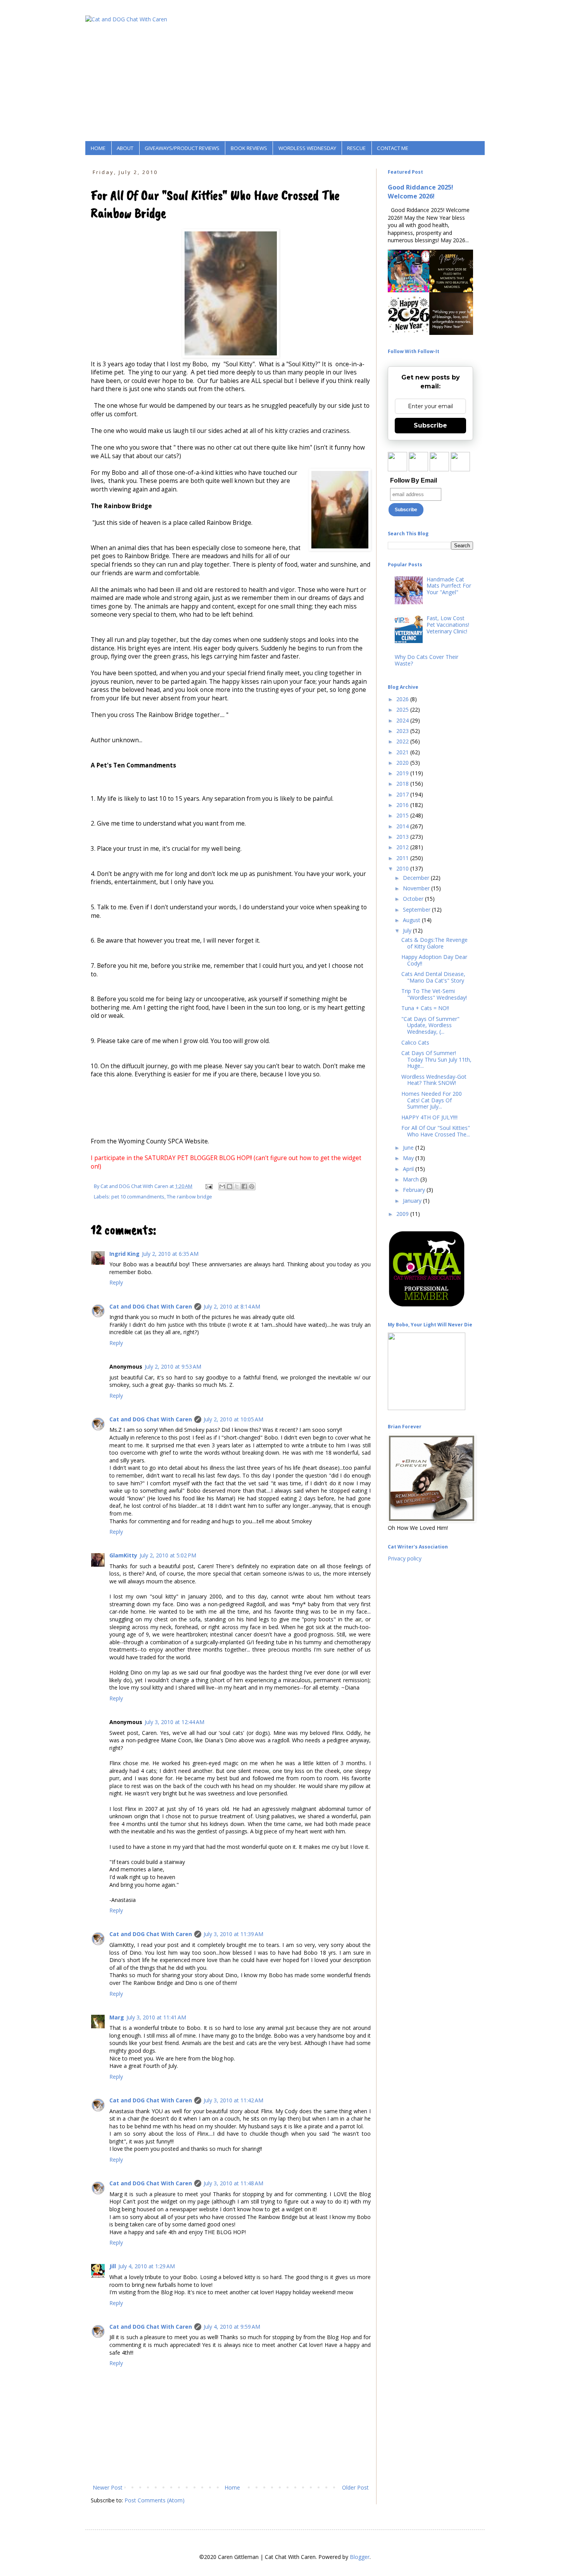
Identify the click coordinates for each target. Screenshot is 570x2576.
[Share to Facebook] (244, 1186)
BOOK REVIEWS (249, 148)
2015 (403, 815)
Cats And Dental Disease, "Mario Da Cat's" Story (433, 977)
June (409, 1147)
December (417, 878)
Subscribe (430, 425)
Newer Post (108, 2487)
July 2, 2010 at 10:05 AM (233, 1419)
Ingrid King (124, 1254)
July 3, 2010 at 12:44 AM (174, 1722)
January (413, 1201)
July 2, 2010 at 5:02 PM (168, 1555)
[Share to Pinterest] (252, 1186)
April (409, 1169)
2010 (403, 868)
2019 (403, 773)
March (412, 1179)
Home (232, 2487)
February (415, 1190)
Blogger (360, 2557)
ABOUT (125, 148)
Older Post (355, 2487)
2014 (403, 826)
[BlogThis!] (230, 1186)
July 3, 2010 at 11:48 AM (233, 2183)
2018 (403, 784)
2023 (403, 731)
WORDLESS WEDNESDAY (307, 148)
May (409, 1158)
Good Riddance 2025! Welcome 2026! (421, 192)
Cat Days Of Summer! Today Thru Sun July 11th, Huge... (436, 1060)
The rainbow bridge (189, 1197)
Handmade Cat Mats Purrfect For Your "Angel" (449, 586)
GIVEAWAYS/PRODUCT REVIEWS (182, 148)
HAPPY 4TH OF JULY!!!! (429, 1117)
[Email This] (222, 1186)
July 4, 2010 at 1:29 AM (147, 2266)
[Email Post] (208, 1186)
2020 (403, 763)
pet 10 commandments (138, 1197)
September (417, 910)
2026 (403, 699)
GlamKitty (123, 1555)
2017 (403, 794)
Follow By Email (414, 480)
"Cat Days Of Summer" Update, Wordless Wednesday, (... (430, 1025)
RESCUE (356, 148)
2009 (403, 1214)
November (417, 888)
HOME (98, 148)
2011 (403, 858)
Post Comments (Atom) (155, 2500)
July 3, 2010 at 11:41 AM (156, 2017)
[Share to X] (237, 1186)
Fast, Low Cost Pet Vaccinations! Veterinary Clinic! (448, 625)
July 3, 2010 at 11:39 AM (233, 1934)
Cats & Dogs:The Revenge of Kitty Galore (434, 943)
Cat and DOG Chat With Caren (151, 1306)
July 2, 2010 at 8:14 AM (232, 1306)
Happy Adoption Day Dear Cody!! (434, 960)
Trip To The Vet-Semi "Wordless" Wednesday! (434, 994)
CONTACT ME (393, 148)
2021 (403, 752)
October (414, 899)
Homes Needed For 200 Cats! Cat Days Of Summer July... (432, 1100)
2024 (403, 720)
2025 (403, 710)
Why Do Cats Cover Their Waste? (427, 660)
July (408, 930)
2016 (403, 805)
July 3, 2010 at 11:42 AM (233, 2100)
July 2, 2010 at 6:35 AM (170, 1254)
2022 (403, 741)
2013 (403, 837)
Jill (113, 2266)
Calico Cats (415, 1042)
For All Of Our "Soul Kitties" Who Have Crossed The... (436, 1131)
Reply (116, 1282)
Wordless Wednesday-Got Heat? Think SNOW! (434, 1080)
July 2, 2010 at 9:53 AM (173, 1366)
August (412, 920)
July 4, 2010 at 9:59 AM (232, 2327)
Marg (117, 2017)
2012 (403, 847)
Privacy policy (405, 1558)
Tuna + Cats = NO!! (425, 1008)
